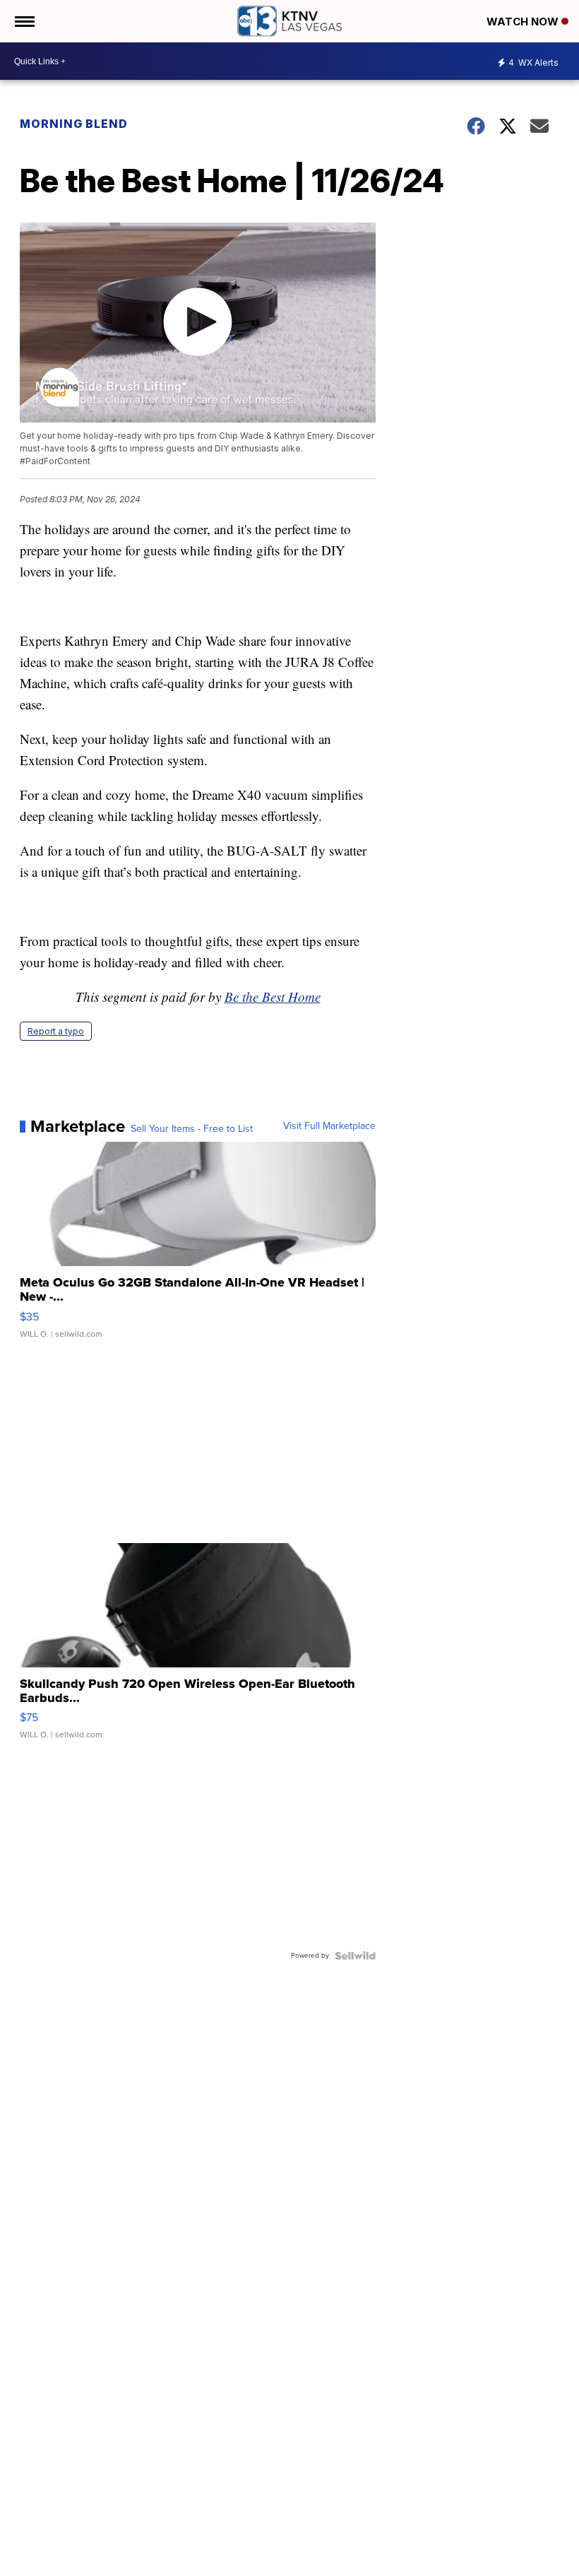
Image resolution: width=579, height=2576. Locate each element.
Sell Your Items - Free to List (192, 1129)
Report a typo (56, 1031)
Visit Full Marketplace (329, 1126)
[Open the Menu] (24, 21)
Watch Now (524, 22)
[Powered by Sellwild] (355, 1956)
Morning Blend (74, 124)
